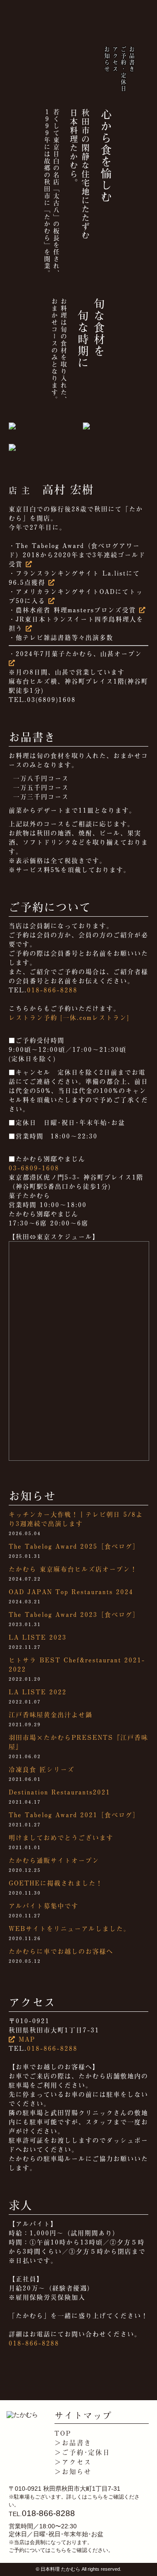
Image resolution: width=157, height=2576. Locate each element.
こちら (95, 2497)
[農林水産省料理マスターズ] (143, 610)
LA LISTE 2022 (38, 1692)
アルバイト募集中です (44, 1906)
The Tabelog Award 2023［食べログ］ (74, 1614)
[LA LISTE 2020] (52, 582)
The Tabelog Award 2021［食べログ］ (74, 1815)
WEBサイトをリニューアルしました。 (70, 1929)
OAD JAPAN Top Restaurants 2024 (71, 1592)
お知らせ (107, 59)
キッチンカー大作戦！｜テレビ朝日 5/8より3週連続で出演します (76, 1519)
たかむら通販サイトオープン (54, 1860)
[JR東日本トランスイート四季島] (29, 628)
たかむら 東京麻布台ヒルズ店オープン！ (73, 1569)
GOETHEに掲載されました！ (56, 1883)
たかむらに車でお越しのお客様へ (61, 1951)
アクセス (115, 59)
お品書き (131, 59)
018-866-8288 (52, 990)
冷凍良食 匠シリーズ (42, 1769)
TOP (63, 2433)
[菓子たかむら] (12, 663)
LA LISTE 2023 (38, 1637)
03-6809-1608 (34, 1168)
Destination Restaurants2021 (60, 1792)
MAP (26, 2039)
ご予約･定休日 (123, 69)
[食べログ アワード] (29, 564)
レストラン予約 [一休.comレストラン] (69, 1017)
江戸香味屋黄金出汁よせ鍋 (51, 1715)
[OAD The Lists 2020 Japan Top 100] (52, 601)
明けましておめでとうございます (61, 1838)
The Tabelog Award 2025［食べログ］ (74, 1546)
